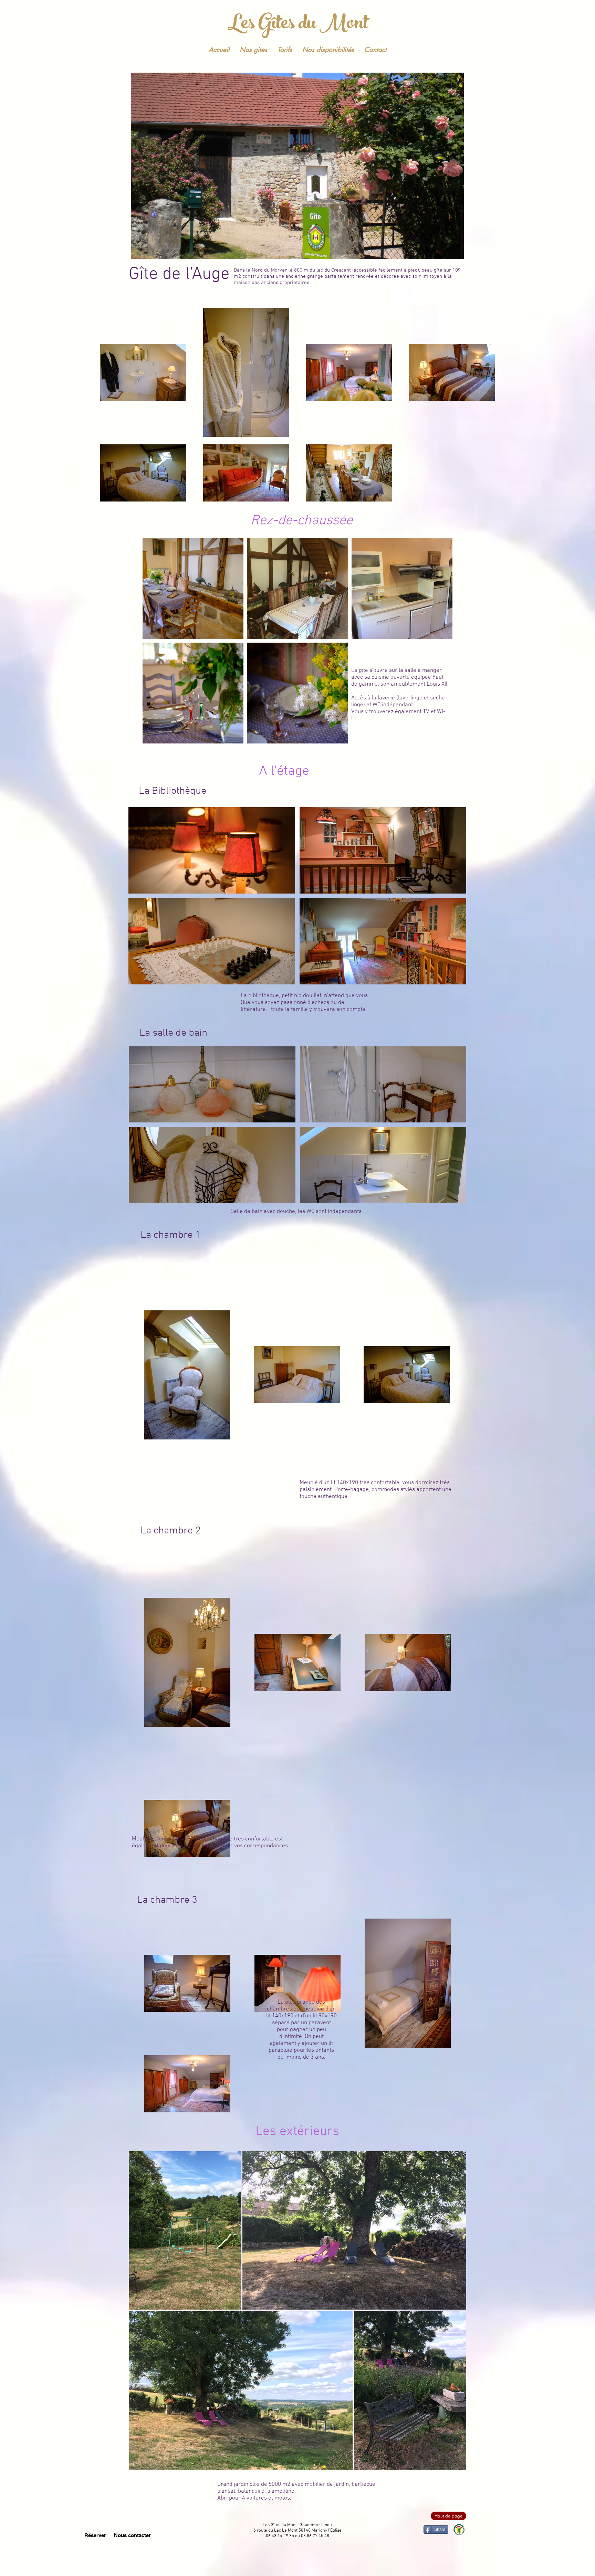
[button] (212, 850)
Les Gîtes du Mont (298, 25)
